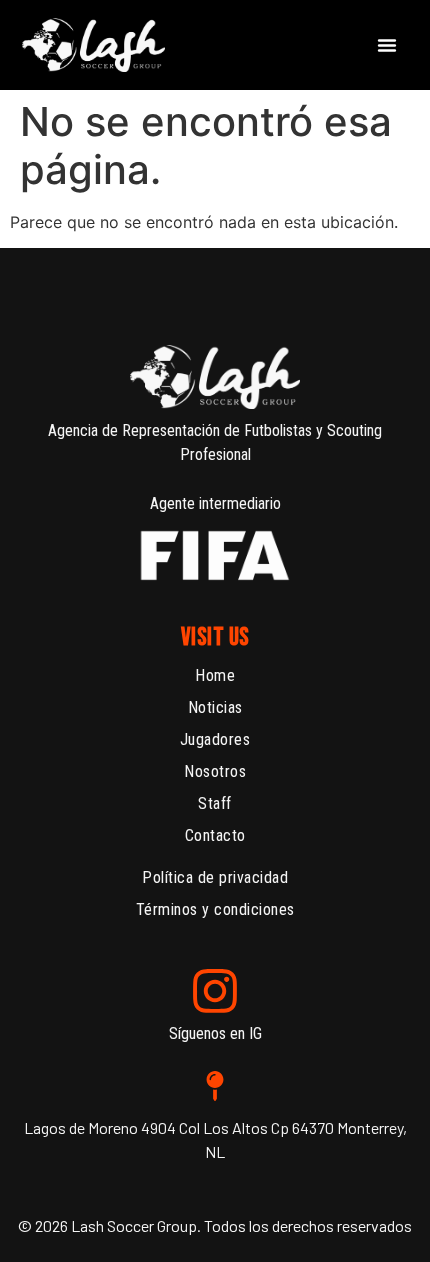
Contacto (215, 835)
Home (215, 675)
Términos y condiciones (215, 909)
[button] (387, 45)
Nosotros (215, 771)
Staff (215, 803)
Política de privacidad (215, 877)
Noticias (215, 707)
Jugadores (215, 739)
